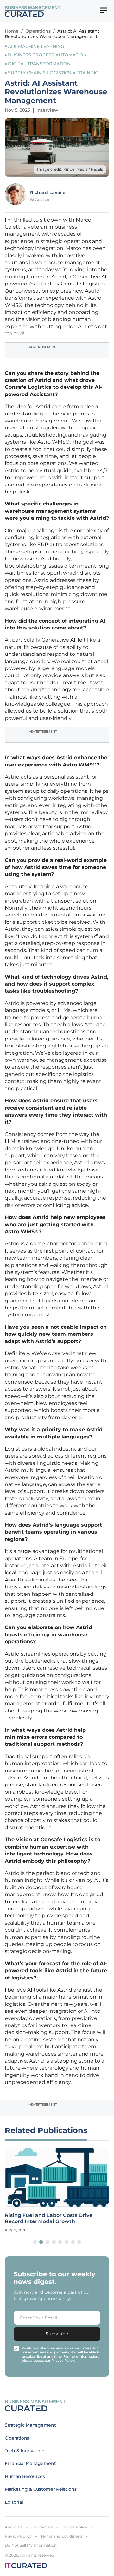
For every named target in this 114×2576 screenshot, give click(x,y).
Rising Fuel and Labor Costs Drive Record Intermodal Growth (49, 2218)
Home (12, 31)
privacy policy (63, 2361)
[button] (35, 2242)
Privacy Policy (18, 2536)
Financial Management (30, 2463)
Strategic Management (30, 2425)
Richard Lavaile (48, 192)
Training (88, 73)
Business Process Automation (47, 55)
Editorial (14, 2502)
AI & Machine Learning (36, 46)
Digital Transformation (39, 64)
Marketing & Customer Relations (41, 2489)
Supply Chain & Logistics (39, 73)
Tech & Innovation (25, 2451)
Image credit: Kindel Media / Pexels (70, 169)
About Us (14, 2527)
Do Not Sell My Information (31, 2545)
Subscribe (57, 2334)
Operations (38, 31)
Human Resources (25, 2476)
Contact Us (42, 2527)
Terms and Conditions (61, 2536)
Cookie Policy (74, 2527)
